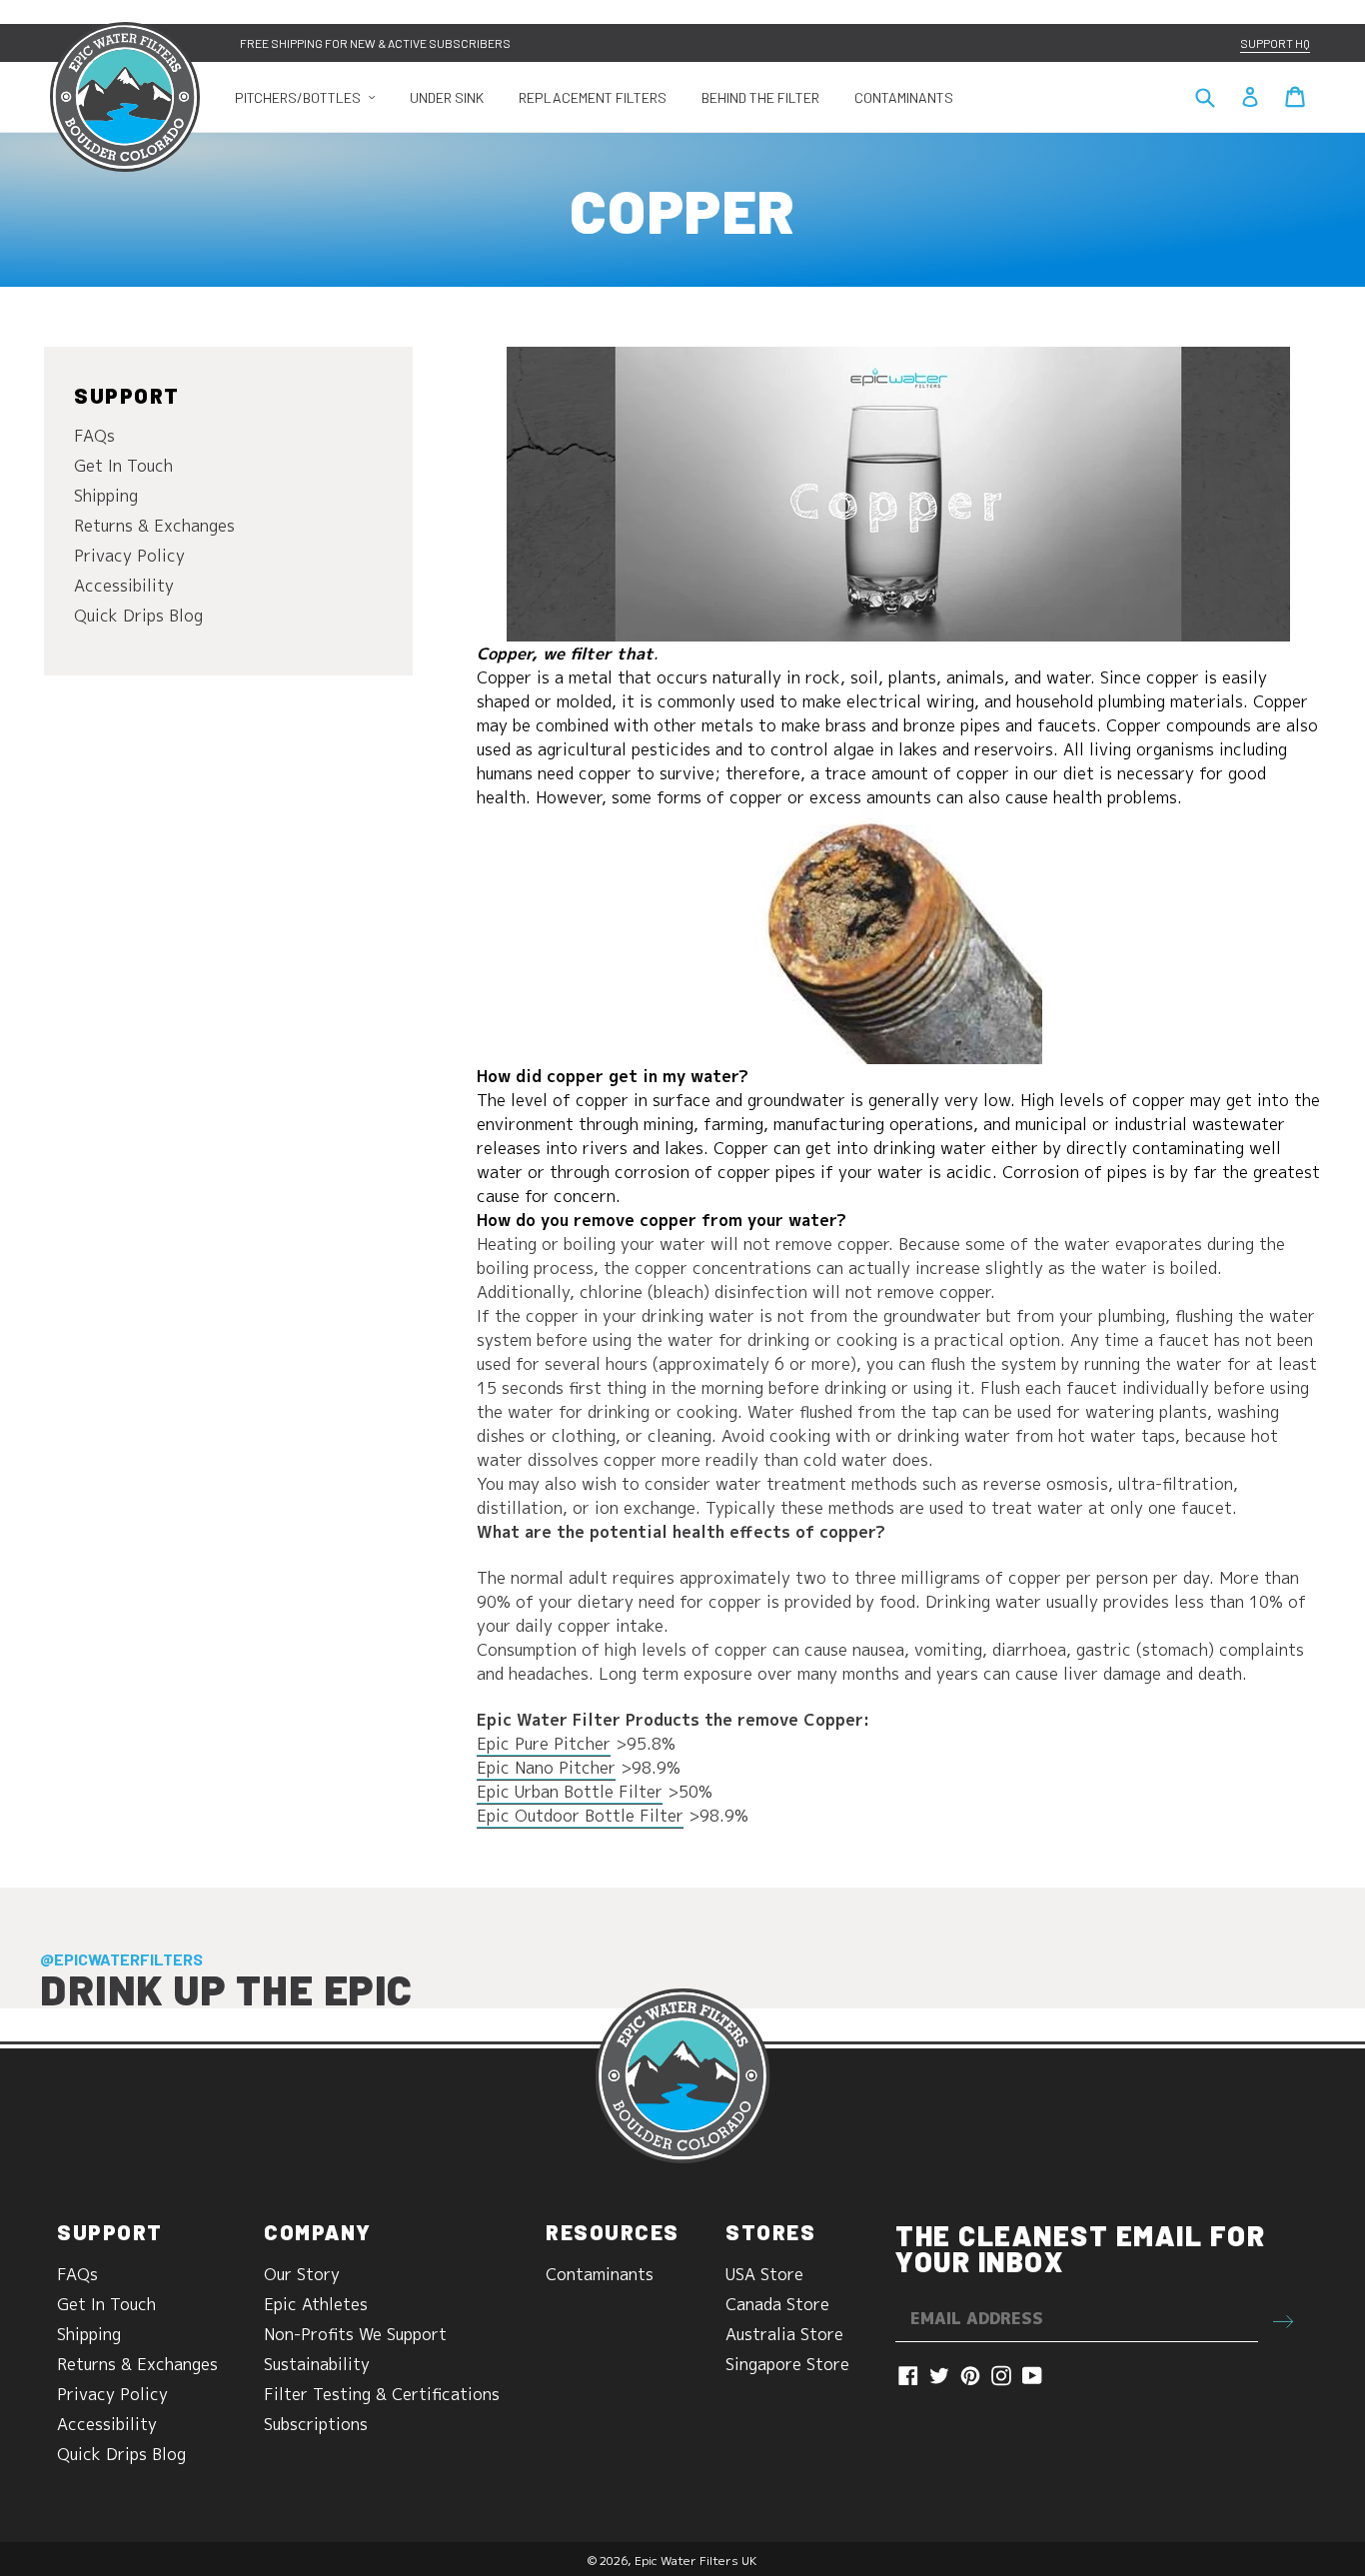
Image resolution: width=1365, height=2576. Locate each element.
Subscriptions (316, 2424)
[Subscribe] (1283, 2319)
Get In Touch (123, 466)
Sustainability (317, 2364)
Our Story (302, 2274)
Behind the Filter (760, 97)
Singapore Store (787, 2364)
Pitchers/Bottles (312, 97)
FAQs (94, 436)
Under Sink (447, 97)
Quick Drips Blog (138, 616)
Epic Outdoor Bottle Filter (580, 1816)
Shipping (106, 496)
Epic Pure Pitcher (544, 1744)
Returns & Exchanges (154, 526)
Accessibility (124, 586)
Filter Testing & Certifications (382, 2394)
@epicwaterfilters (121, 1959)
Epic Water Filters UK (696, 2561)
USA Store (764, 2274)
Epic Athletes (316, 2304)
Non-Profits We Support (355, 2334)
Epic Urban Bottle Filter (570, 1792)
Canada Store (777, 2304)
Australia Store (784, 2334)
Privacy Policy (129, 556)
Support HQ (1275, 43)
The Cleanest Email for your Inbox (1080, 2248)
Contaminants (904, 97)
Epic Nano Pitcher (546, 1768)
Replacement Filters (593, 97)
